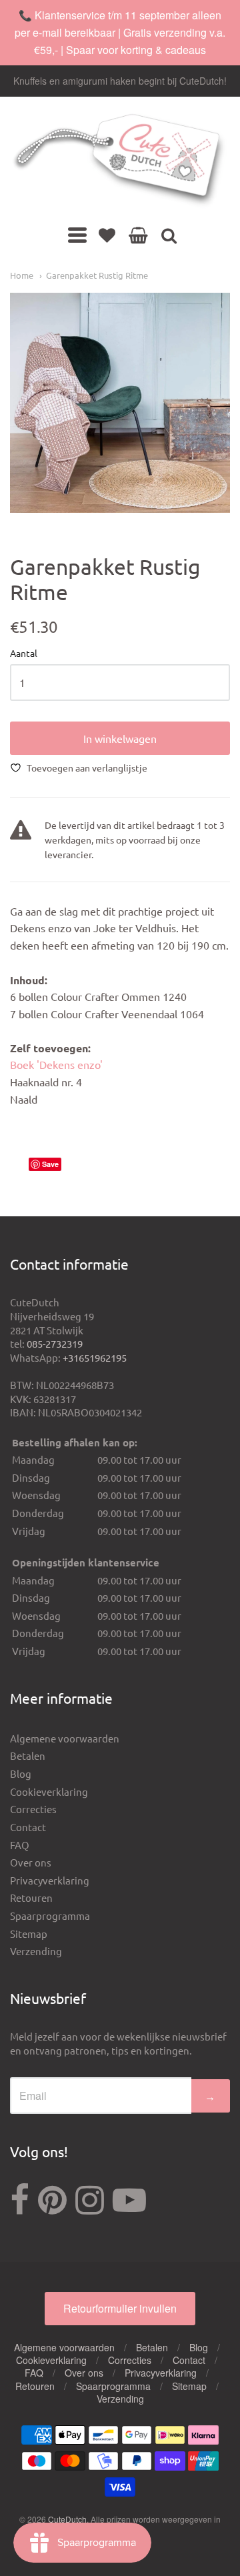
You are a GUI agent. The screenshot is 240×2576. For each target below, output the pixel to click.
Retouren (31, 1897)
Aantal (24, 654)
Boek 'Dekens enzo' (56, 1064)
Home (22, 275)
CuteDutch (67, 2519)
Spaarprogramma (50, 1915)
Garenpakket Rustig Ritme (97, 275)
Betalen (28, 1755)
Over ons (31, 1862)
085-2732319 (55, 1343)
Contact (28, 1827)
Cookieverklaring (49, 1791)
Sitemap (29, 1934)
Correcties (33, 1809)
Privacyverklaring (50, 1880)
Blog (21, 1773)
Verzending (36, 1951)
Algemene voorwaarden (65, 1738)
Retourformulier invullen (120, 2308)
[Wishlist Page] (107, 235)
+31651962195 (95, 1357)
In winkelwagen (120, 738)
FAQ (20, 1845)
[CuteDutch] (120, 161)
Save (50, 1164)
